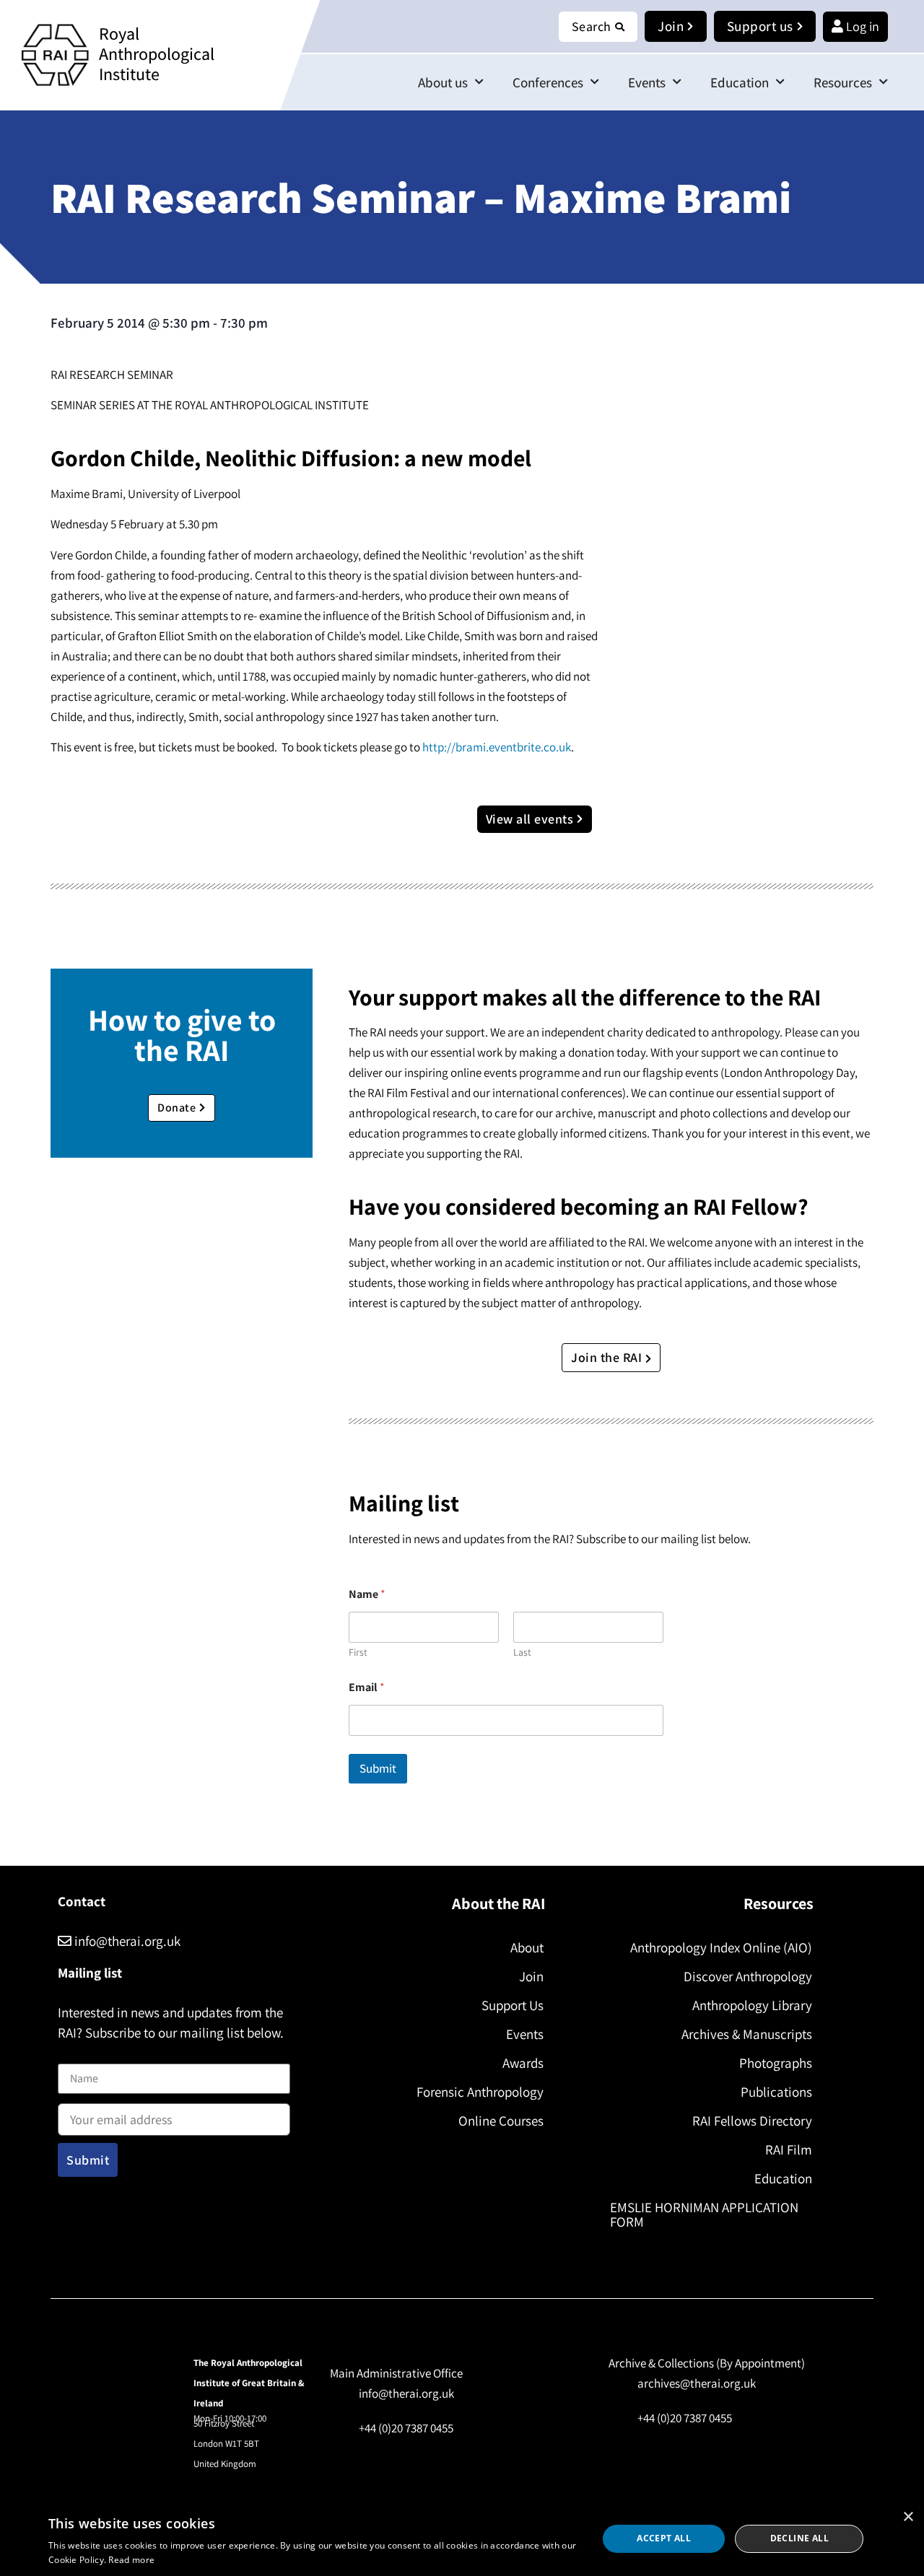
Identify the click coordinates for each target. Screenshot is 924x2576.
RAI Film (789, 2149)
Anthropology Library (752, 2005)
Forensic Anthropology (480, 2092)
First (358, 1652)
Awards (523, 2063)
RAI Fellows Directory (752, 2121)
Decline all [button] (799, 2538)
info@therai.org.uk (126, 1941)
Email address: (95, 2100)
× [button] (908, 2517)
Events (647, 82)
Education (740, 82)
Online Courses (501, 2121)
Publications (776, 2092)
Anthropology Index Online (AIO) (721, 1947)
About (527, 1947)
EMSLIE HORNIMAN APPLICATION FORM (704, 2214)
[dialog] (462, 2539)
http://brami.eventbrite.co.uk (497, 747)
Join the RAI (608, 1357)
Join (531, 1976)
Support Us (513, 2005)
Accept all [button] (664, 2538)
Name (73, 2055)
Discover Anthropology (748, 1976)
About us (443, 82)
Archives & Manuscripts (747, 2034)
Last (522, 1652)
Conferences (548, 82)
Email (367, 1687)
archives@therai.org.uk (697, 2383)
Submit (378, 1768)
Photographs (776, 2063)
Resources (843, 82)
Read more (131, 2560)
